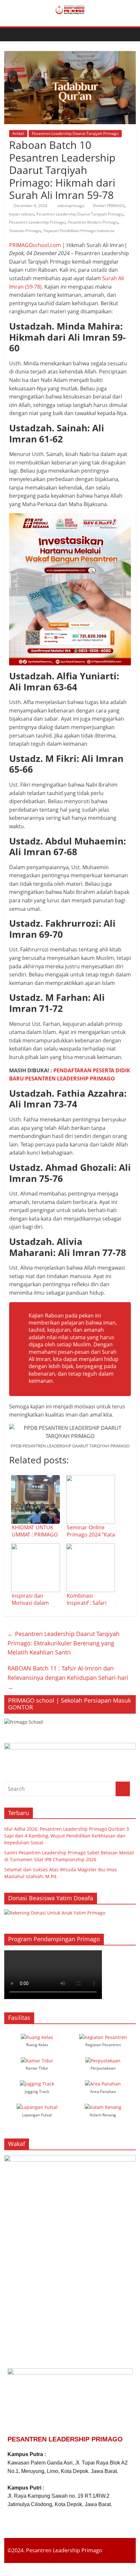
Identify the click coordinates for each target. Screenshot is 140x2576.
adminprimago (71, 206)
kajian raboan (21, 214)
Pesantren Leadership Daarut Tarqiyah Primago (75, 133)
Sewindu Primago (25, 231)
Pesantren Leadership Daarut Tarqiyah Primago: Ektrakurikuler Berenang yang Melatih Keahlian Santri (63, 1643)
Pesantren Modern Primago (93, 222)
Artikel (18, 133)
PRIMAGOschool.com (35, 245)
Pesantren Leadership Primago (37, 222)
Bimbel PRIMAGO (109, 206)
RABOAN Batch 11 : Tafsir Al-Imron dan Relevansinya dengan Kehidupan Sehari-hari (68, 1678)
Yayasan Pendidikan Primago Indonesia (79, 231)
